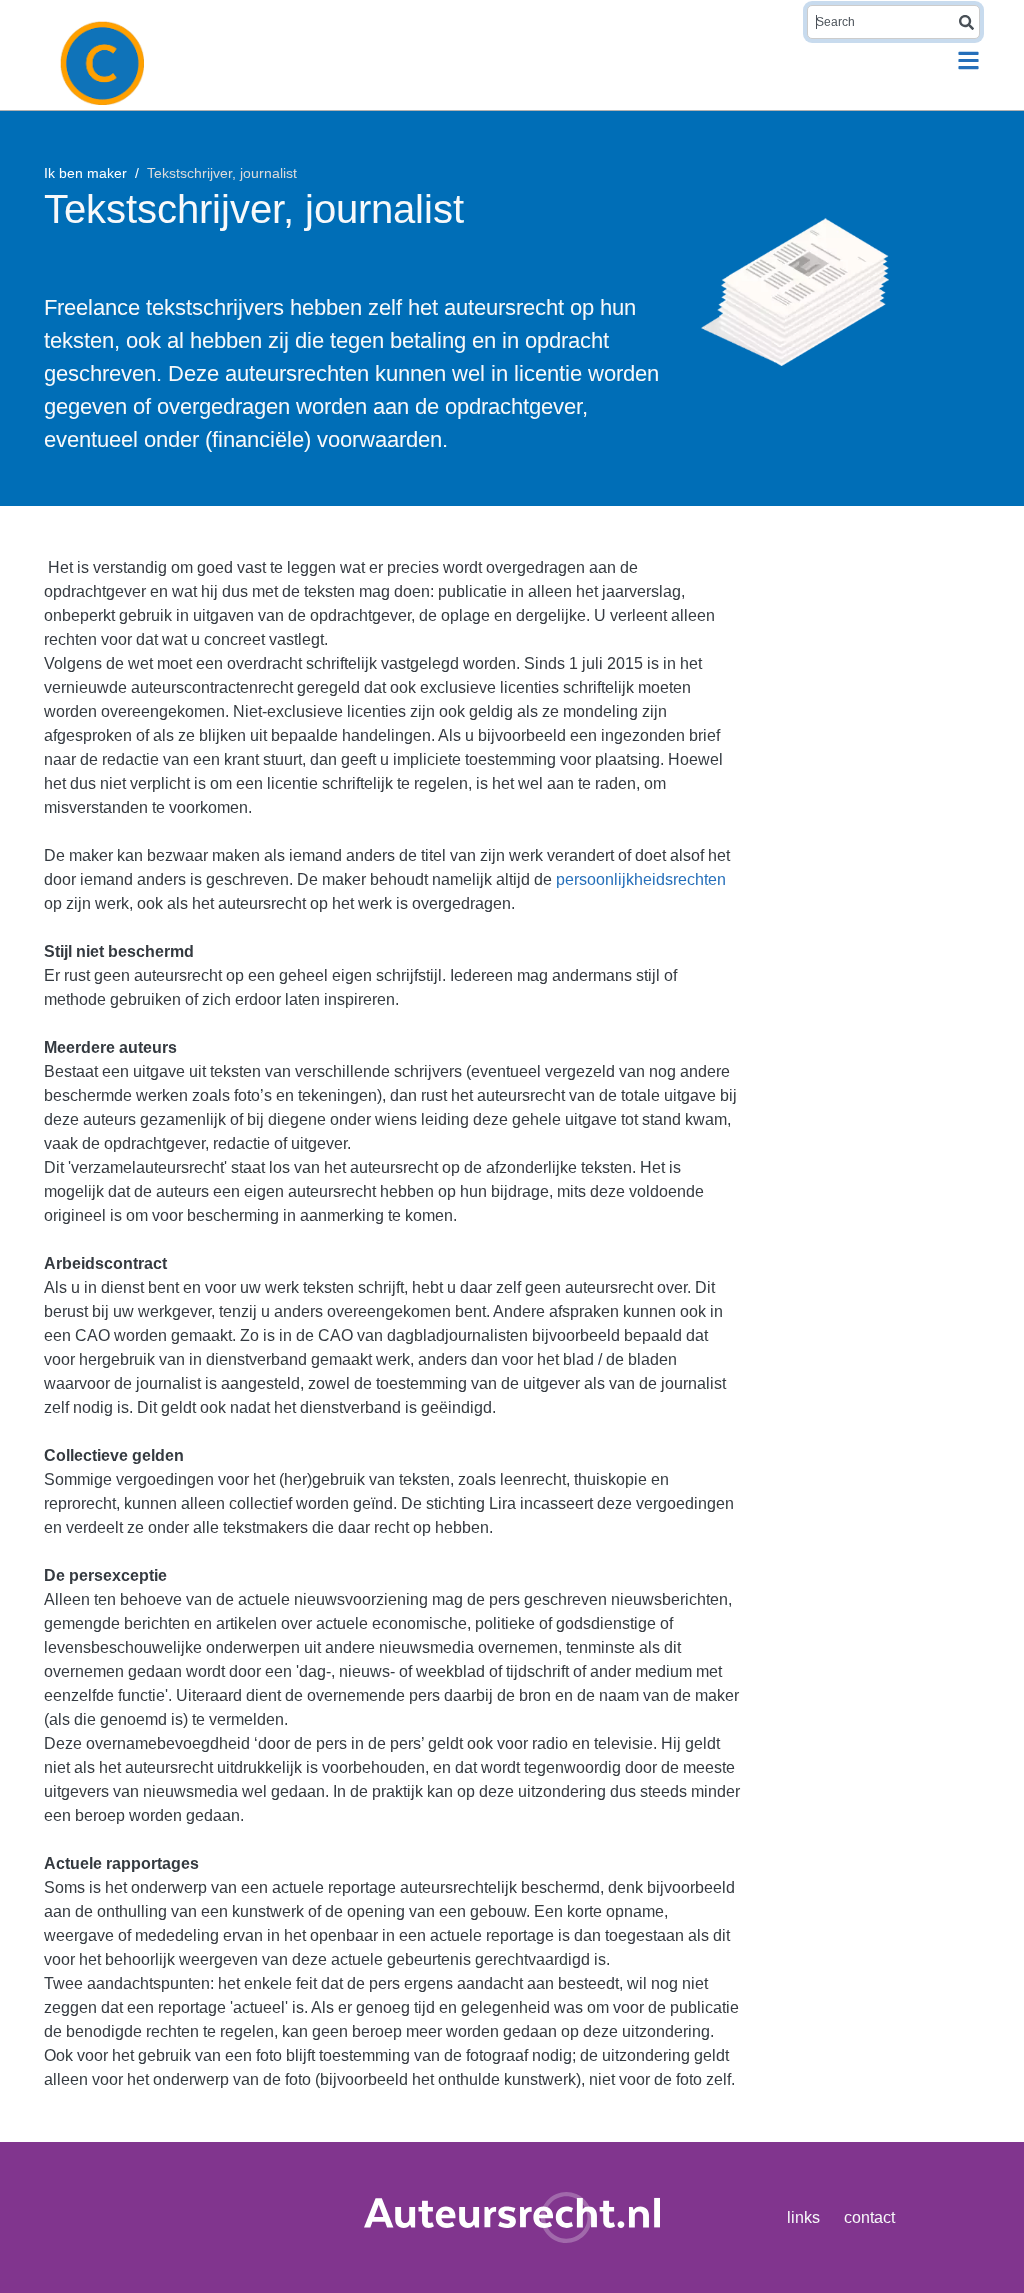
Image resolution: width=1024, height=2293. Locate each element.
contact (869, 2217)
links (803, 2217)
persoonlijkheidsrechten (641, 879)
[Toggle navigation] (968, 60)
